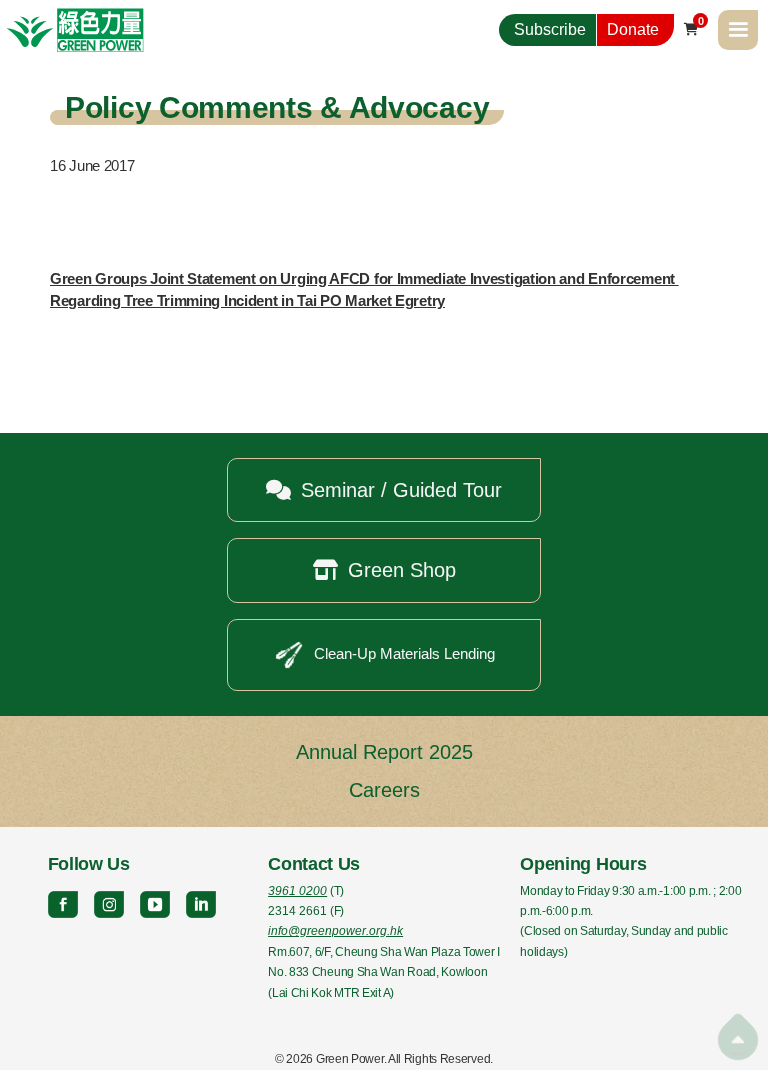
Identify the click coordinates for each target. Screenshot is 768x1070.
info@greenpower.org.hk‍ (335, 931)
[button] (738, 30)
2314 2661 (297, 911)
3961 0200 (297, 891)
